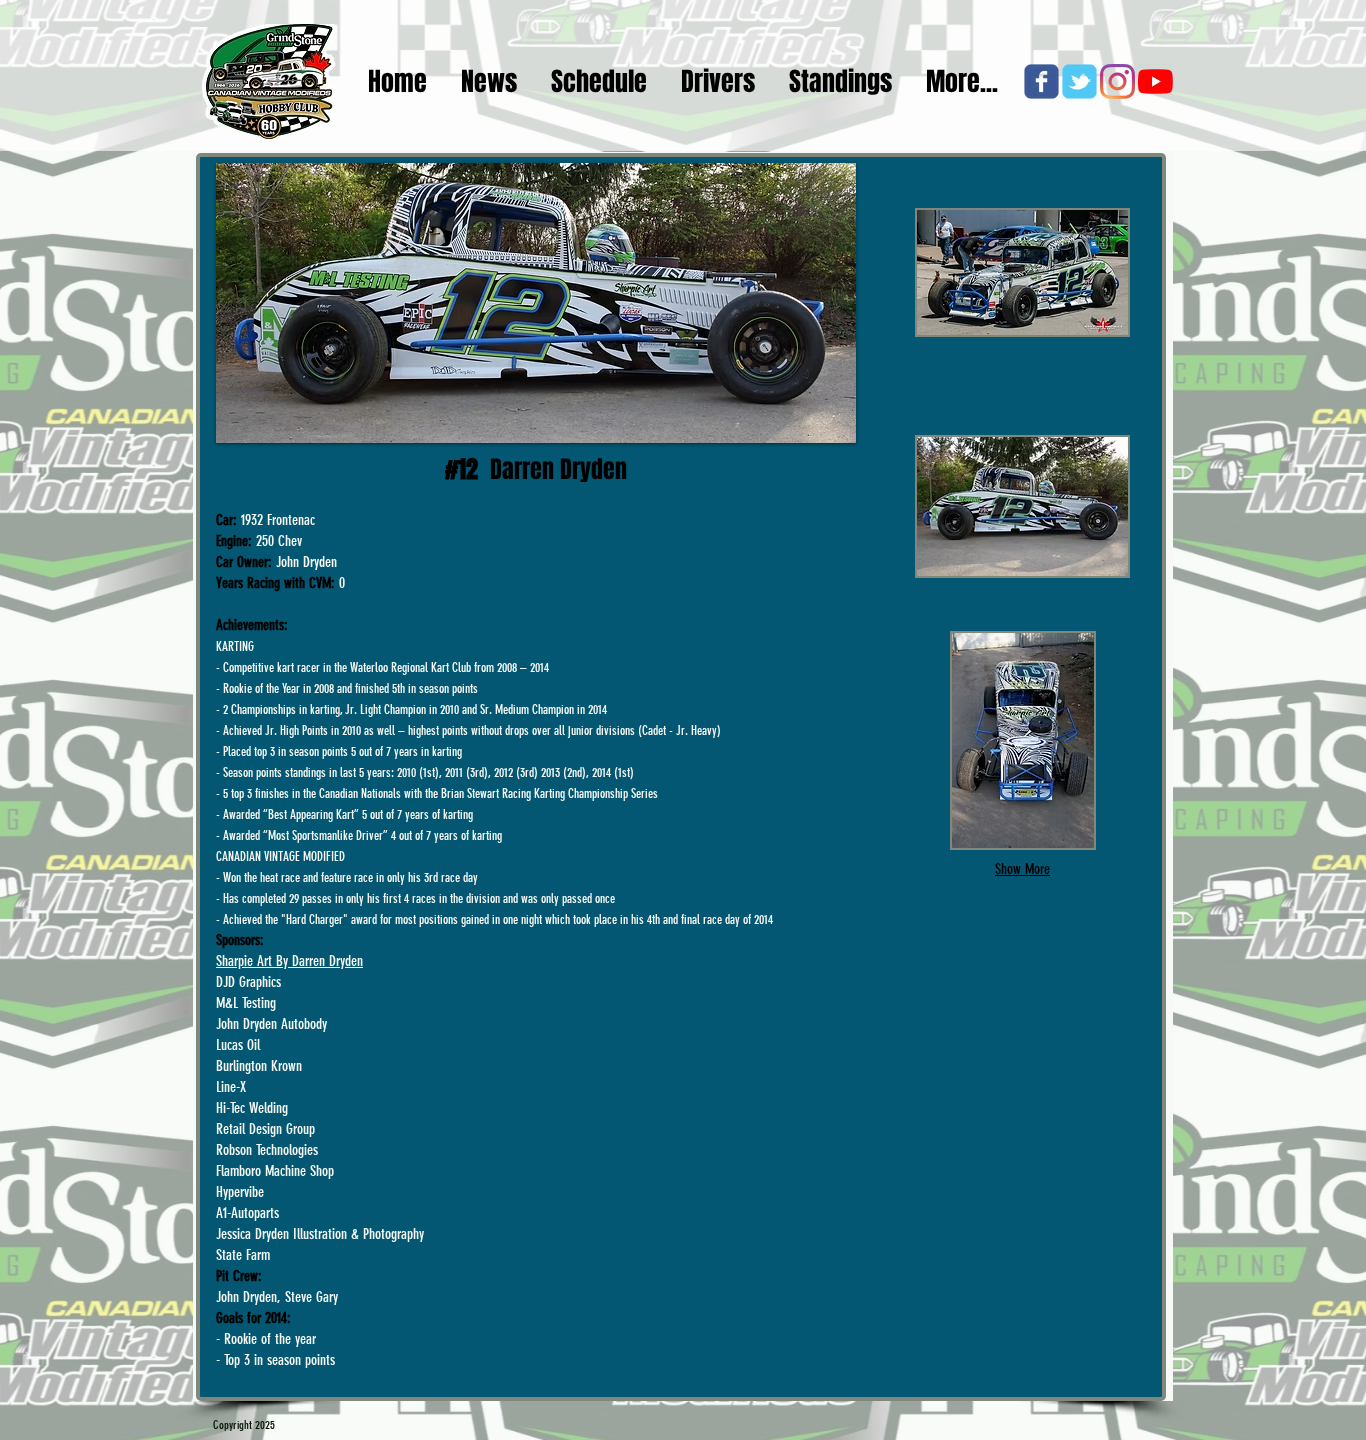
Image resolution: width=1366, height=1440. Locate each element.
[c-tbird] (1079, 81)
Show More (1022, 869)
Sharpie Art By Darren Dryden (289, 961)
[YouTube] (1155, 81)
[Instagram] (1117, 81)
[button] (1022, 272)
